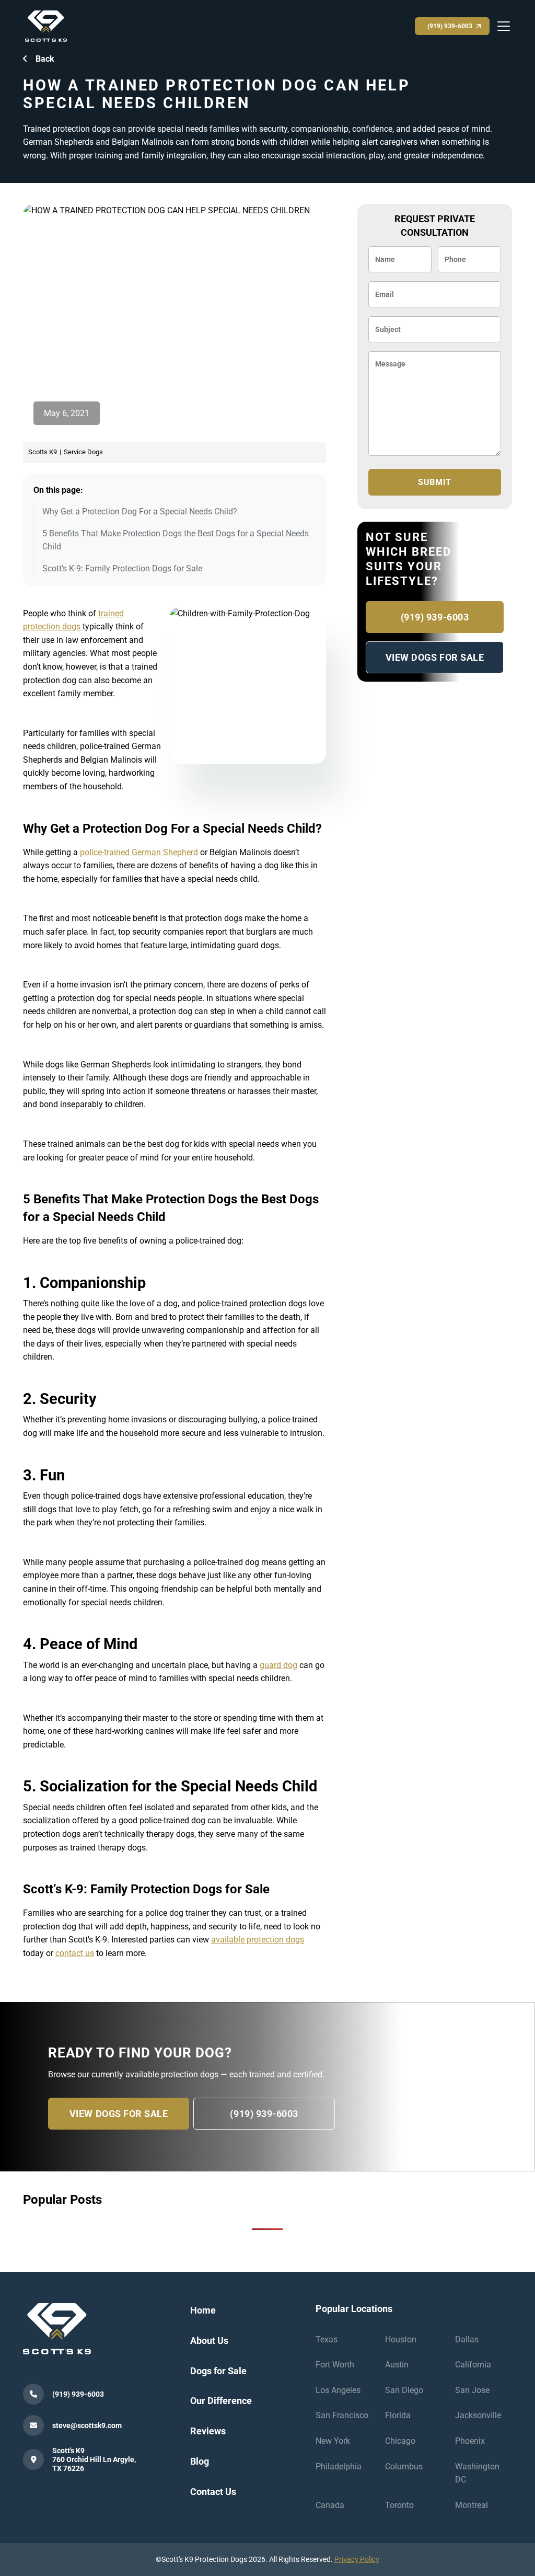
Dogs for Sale (218, 2371)
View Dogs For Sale (435, 657)
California (473, 2365)
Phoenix (470, 2441)
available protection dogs (258, 1940)
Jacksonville (478, 2415)
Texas (327, 2339)
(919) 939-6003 (435, 617)
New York (333, 2441)
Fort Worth (335, 2365)
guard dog (278, 1665)
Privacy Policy (357, 2559)
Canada (330, 2505)
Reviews (208, 2431)
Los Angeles (338, 2390)
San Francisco (342, 2415)
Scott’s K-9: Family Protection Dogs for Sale (122, 568)
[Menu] (504, 26)
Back (45, 59)
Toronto (399, 2505)
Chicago (400, 2441)
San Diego (404, 2390)
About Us (209, 2341)
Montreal (472, 2505)
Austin (397, 2365)
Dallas (467, 2339)
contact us (75, 1953)
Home (203, 2310)
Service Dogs (83, 452)
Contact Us (213, 2492)
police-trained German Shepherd (139, 852)
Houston (401, 2339)
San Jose (472, 2390)
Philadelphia (339, 2466)
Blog (200, 2461)
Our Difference (221, 2401)
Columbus (404, 2466)
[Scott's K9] (46, 25)
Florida (398, 2415)
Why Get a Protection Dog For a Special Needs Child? (140, 511)
